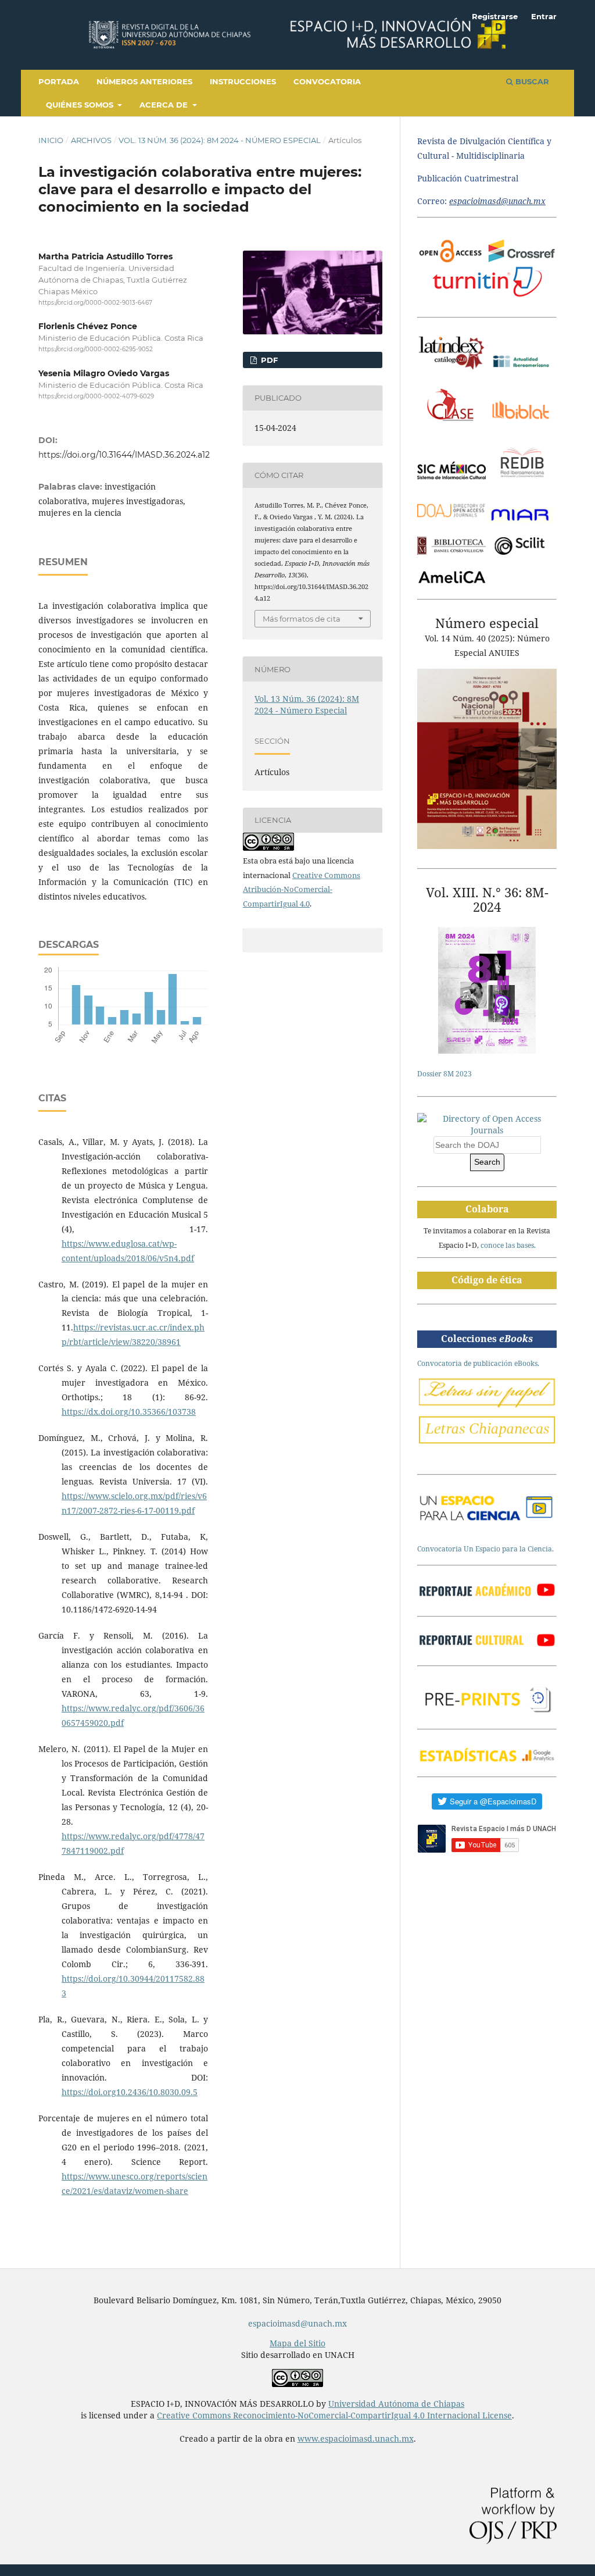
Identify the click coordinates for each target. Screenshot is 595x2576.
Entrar (544, 16)
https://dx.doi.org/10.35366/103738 (129, 1412)
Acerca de (165, 105)
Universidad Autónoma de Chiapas (396, 2404)
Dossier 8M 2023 (445, 1074)
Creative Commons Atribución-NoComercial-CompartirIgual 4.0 (302, 890)
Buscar (531, 81)
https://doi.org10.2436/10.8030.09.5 (130, 2092)
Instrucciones (243, 81)
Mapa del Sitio (297, 2343)
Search (487, 1162)
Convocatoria (327, 81)
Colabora (487, 1209)
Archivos (91, 140)
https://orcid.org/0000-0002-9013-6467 (95, 303)
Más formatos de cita (302, 619)
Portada (59, 81)
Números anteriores (144, 81)
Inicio (51, 140)
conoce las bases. (508, 1245)
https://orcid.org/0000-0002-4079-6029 (96, 396)
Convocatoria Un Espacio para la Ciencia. (485, 1549)
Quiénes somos (81, 105)
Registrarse (495, 16)
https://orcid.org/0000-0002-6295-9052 (96, 350)
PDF (268, 360)
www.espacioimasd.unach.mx (356, 2438)
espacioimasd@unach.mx (297, 2323)
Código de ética (487, 1280)
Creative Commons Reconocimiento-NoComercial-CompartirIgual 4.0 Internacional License (334, 2415)
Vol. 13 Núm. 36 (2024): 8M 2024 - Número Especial (220, 140)
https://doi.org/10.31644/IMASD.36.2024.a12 (124, 455)
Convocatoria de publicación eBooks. (478, 1363)
